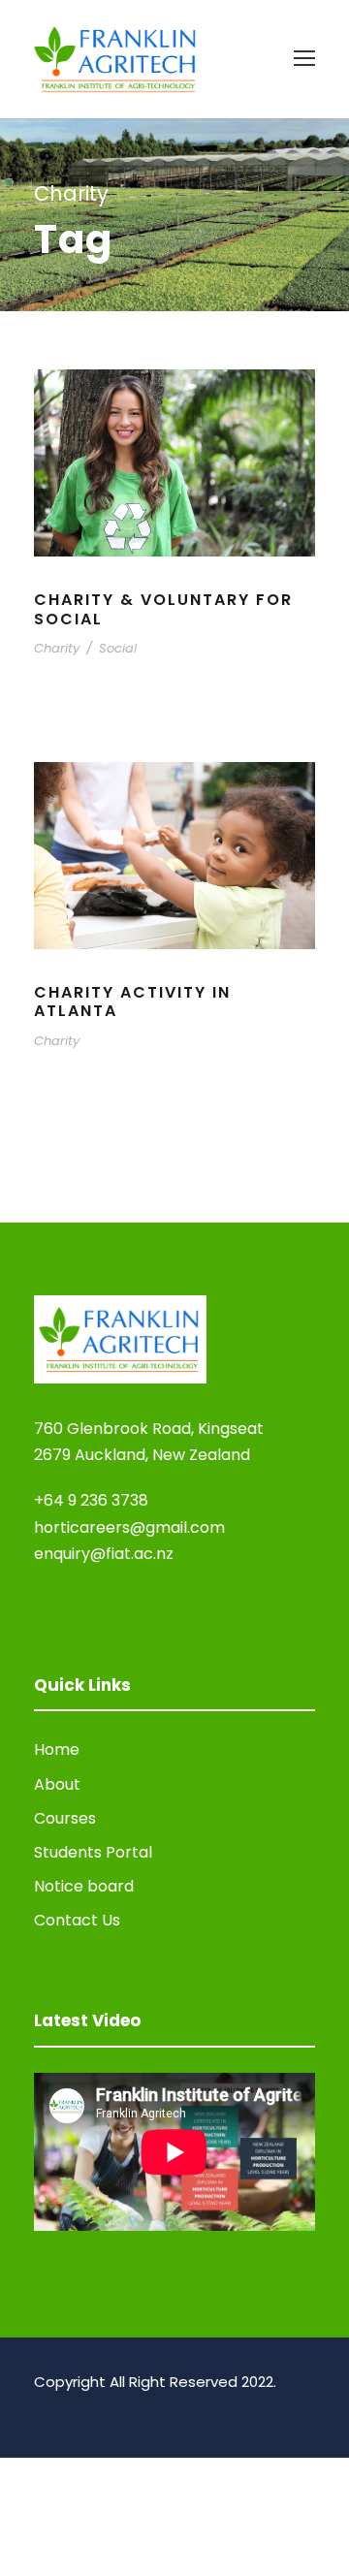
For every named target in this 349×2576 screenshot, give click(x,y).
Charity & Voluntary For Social (163, 609)
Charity (57, 648)
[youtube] (75, 2409)
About (57, 1784)
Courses (65, 1818)
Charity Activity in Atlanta (132, 1002)
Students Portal (93, 1852)
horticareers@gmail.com (129, 1527)
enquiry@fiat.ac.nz (104, 1554)
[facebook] (41, 2409)
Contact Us (77, 1920)
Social (118, 648)
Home (57, 1749)
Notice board (84, 1886)
